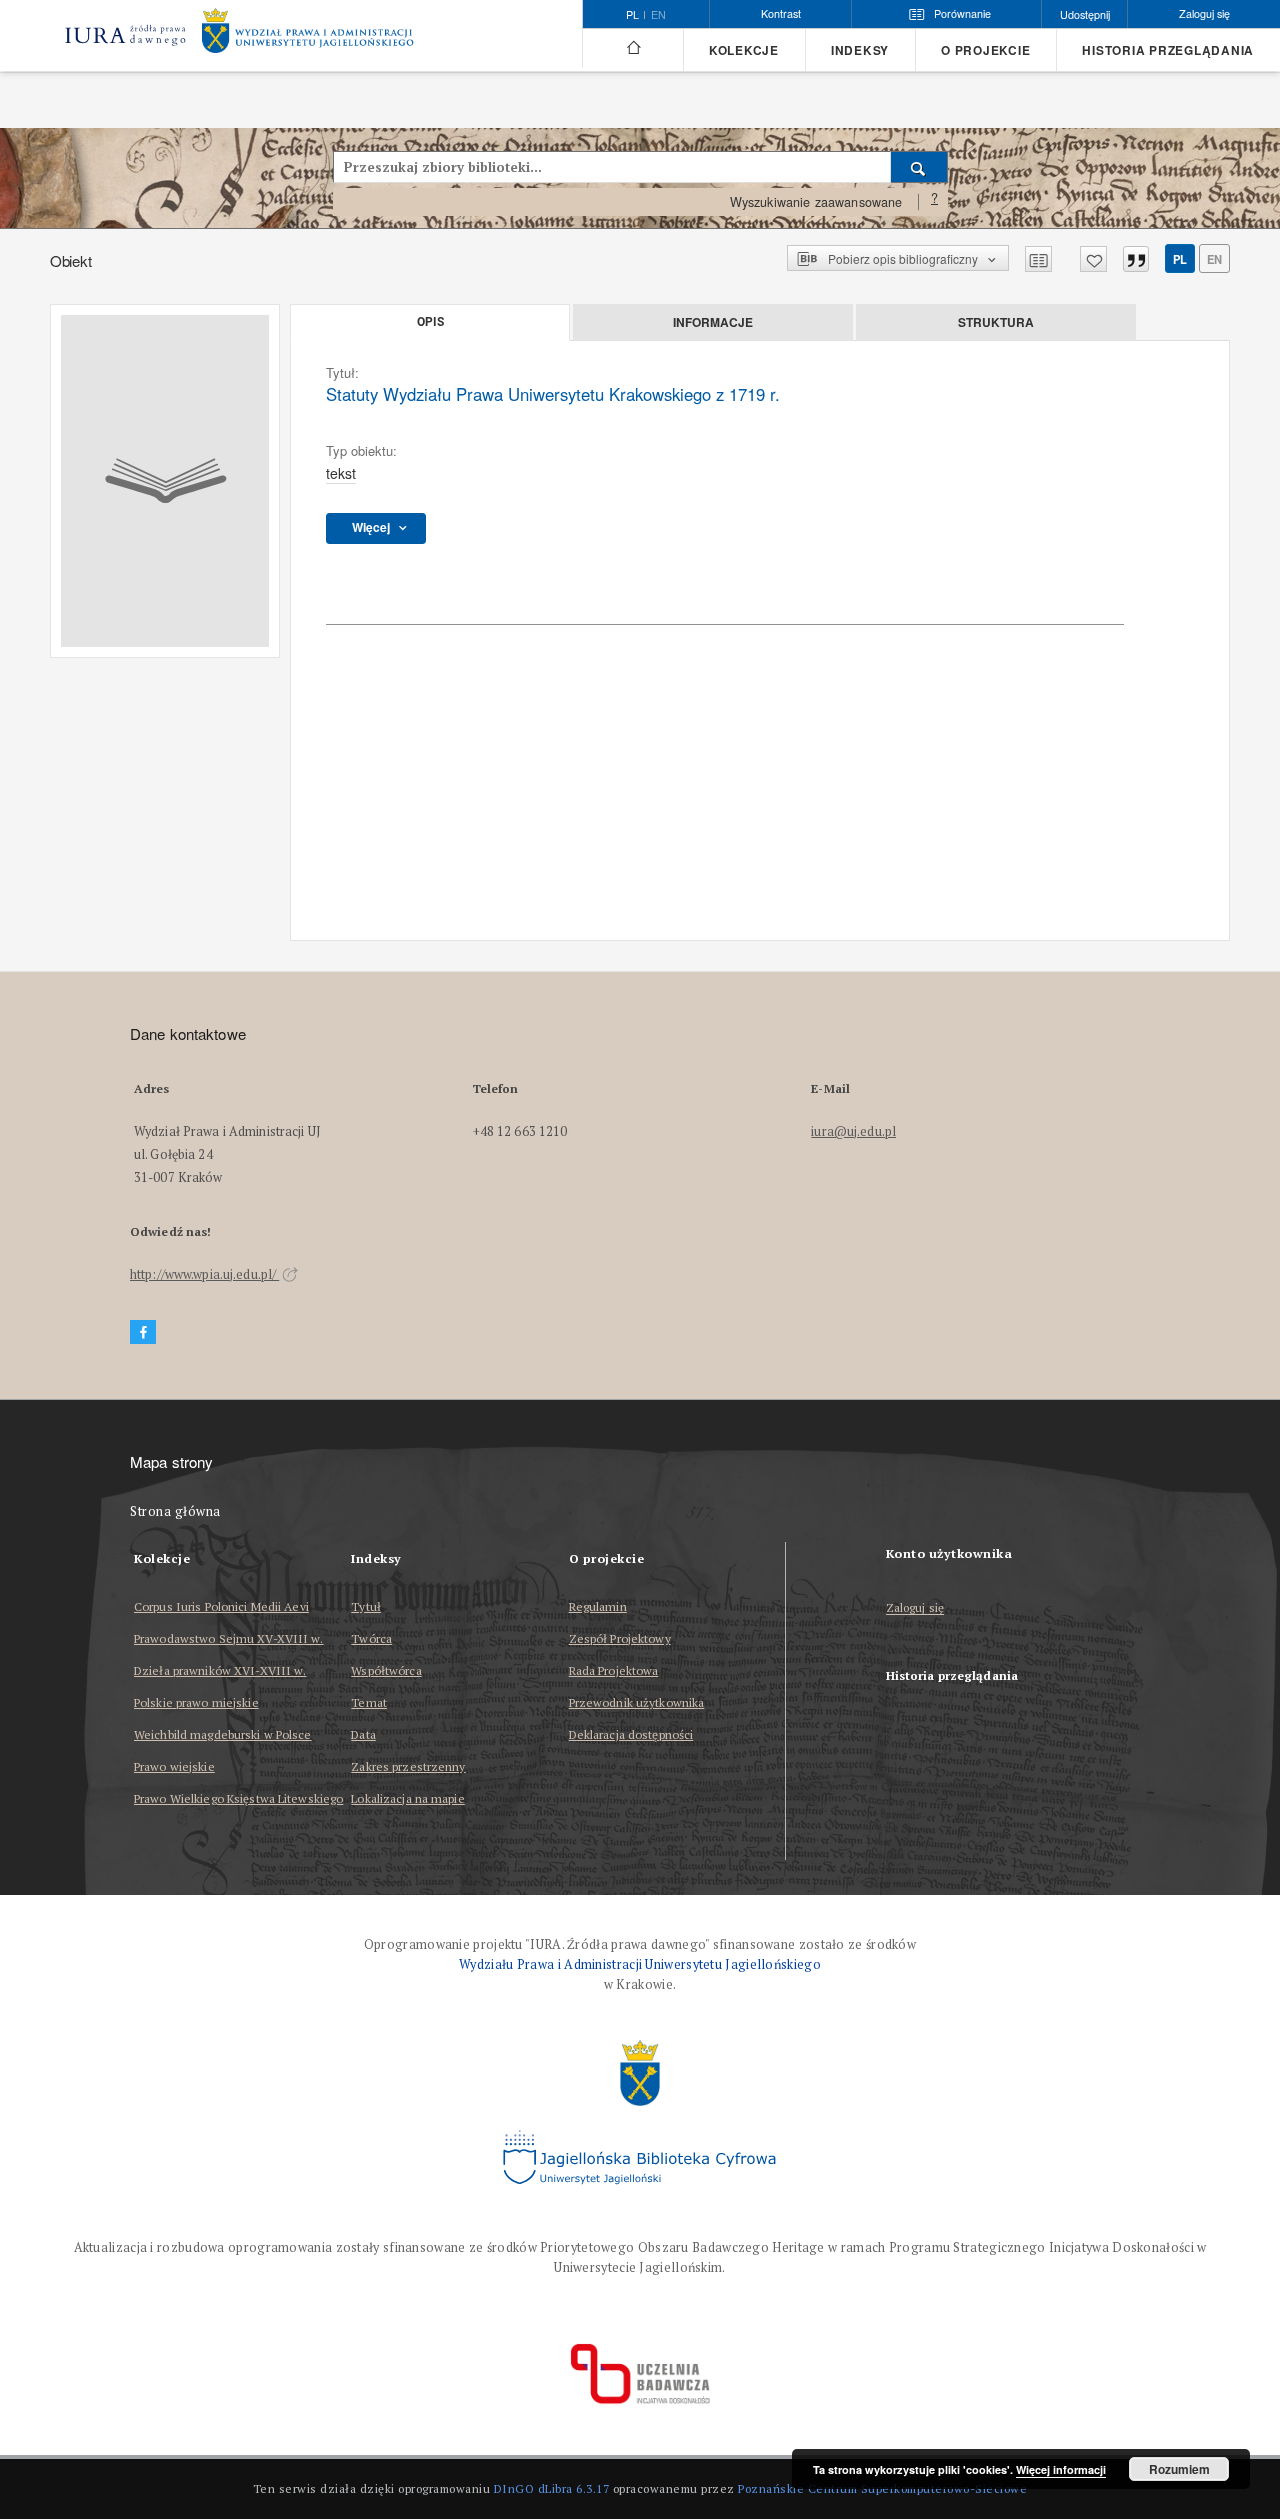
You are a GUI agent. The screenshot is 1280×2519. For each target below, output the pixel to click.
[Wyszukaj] (919, 167)
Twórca (371, 1638)
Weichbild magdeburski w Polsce (223, 1734)
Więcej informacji (1061, 2469)
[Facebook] (143, 1332)
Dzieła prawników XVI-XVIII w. (220, 1670)
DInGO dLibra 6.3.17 (552, 2488)
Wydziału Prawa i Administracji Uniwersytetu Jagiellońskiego (640, 1964)
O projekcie (985, 50)
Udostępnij (1085, 14)
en (658, 15)
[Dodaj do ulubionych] (1093, 259)
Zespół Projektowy (620, 1638)
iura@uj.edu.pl (853, 1131)
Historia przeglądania (1168, 50)
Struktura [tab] (996, 322)
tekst (341, 473)
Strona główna (175, 1511)
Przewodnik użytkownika (637, 1702)
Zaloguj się (915, 1608)
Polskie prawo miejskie (196, 1702)
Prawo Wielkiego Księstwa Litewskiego (238, 1798)
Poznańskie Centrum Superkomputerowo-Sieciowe (882, 2488)
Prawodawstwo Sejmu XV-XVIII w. (229, 1638)
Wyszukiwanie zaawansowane (816, 202)
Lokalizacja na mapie (407, 1798)
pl (1180, 259)
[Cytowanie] (1136, 259)
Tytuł (366, 1606)
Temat (369, 1702)
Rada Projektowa (614, 1670)
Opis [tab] (430, 322)
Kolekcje (744, 50)
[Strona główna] (632, 48)
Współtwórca (386, 1670)
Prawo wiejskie (174, 1766)
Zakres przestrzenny (408, 1766)
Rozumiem (1179, 2469)
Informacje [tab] (713, 322)
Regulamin (598, 1606)
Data (363, 1734)
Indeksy (860, 50)
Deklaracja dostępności (631, 1734)
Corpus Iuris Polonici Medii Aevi (221, 1606)
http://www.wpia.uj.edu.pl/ (204, 1274)
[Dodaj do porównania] (1038, 259)
